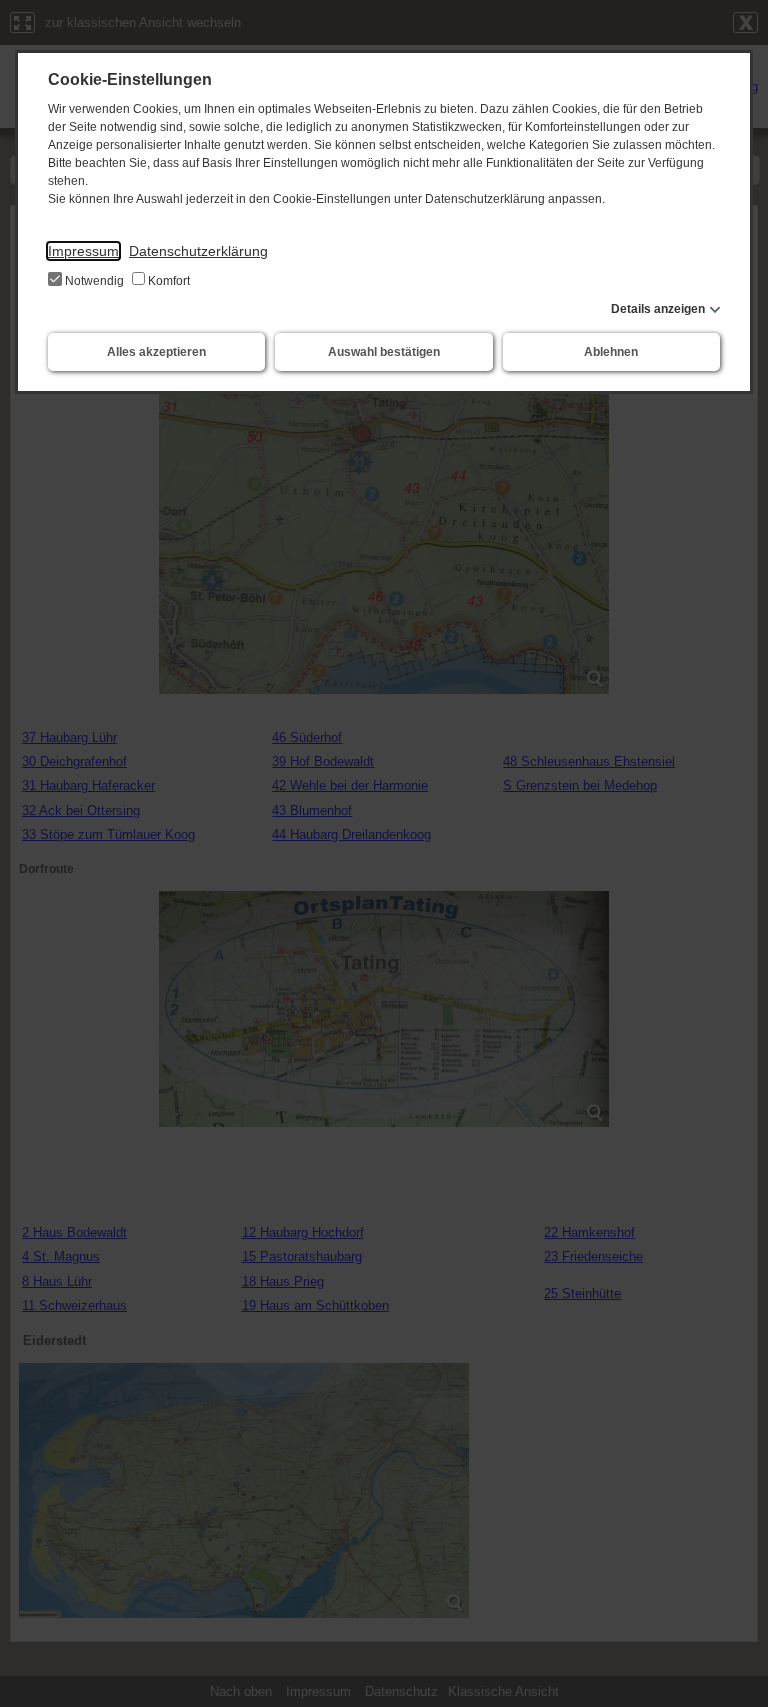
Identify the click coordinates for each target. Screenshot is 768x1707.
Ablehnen (611, 352)
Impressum (83, 251)
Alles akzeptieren (156, 352)
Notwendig (94, 281)
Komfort (167, 281)
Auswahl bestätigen (384, 352)
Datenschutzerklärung (198, 251)
